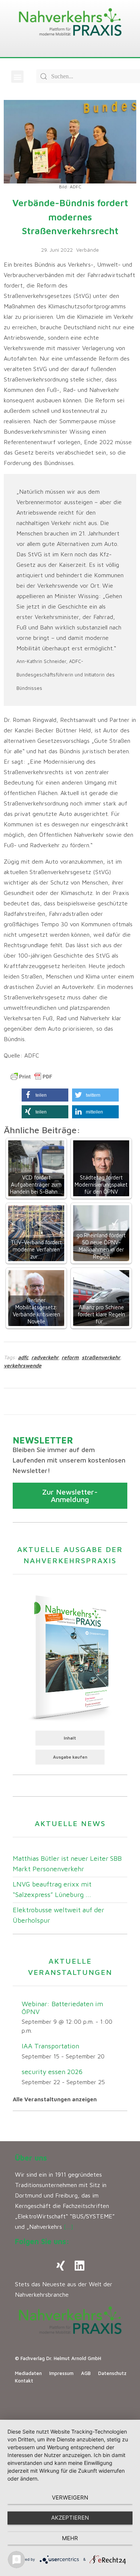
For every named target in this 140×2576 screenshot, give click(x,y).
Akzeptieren (70, 2518)
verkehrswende (23, 1365)
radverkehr (45, 1357)
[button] (17, 77)
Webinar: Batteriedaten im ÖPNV (62, 2008)
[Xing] (61, 2266)
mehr (70, 2538)
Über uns (31, 2158)
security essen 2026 (52, 2072)
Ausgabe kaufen (70, 1757)
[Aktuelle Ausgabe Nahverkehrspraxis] (70, 1656)
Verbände (88, 250)
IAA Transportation (50, 2046)
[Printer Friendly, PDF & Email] (31, 1077)
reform (70, 1357)
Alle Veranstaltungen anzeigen (55, 2099)
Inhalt (70, 1738)
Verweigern (70, 2498)
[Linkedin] (80, 2266)
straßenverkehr (101, 1357)
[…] (69, 2227)
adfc (23, 1357)
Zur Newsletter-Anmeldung (70, 1496)
